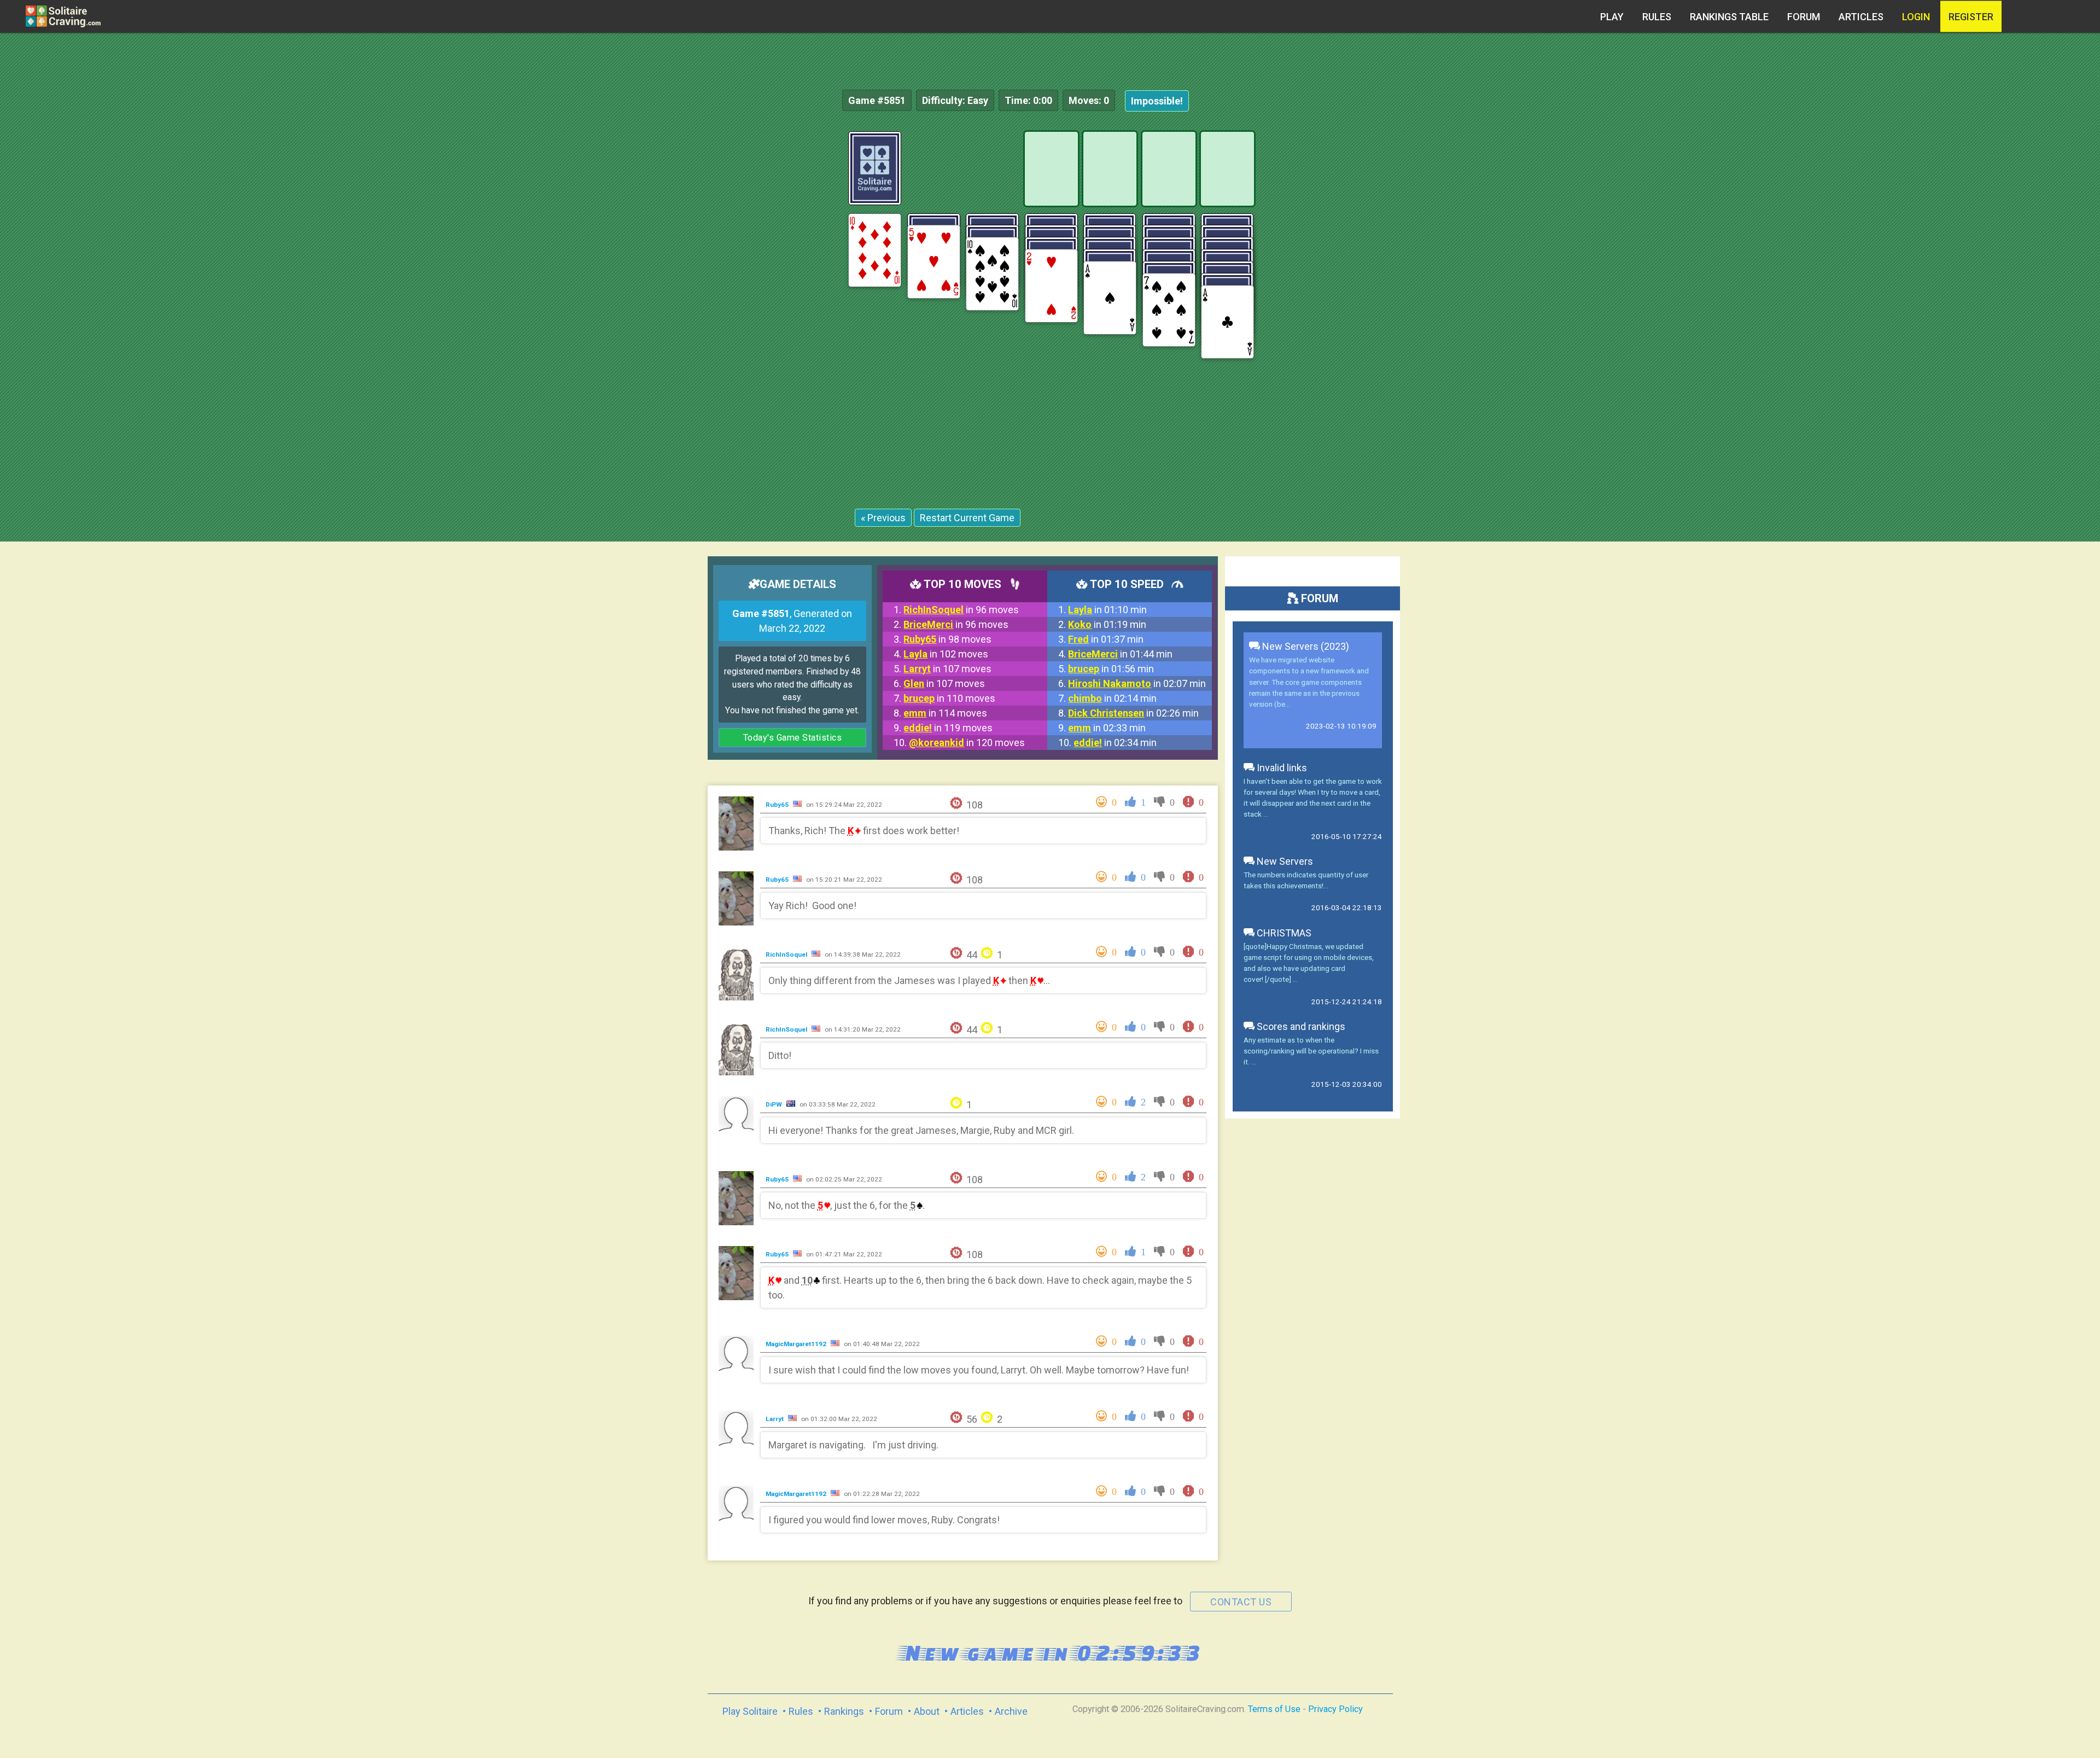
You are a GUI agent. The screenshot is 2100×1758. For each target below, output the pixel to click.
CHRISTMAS (1283, 933)
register (1971, 17)
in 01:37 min (1106, 639)
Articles (1861, 17)
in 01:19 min (1107, 624)
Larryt (775, 1419)
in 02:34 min (1115, 743)
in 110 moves (949, 698)
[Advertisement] (2018, 295)
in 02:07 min (1137, 683)
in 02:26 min (1133, 713)
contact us (1241, 1602)
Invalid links (1281, 768)
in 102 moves (946, 654)
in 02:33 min (1107, 728)
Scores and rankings (1300, 1026)
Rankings (844, 1711)
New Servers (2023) (1305, 646)
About (927, 1711)
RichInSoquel (787, 954)
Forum (1804, 17)
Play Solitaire (750, 1711)
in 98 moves (947, 639)
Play (1612, 17)
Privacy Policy (1335, 1709)
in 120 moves (967, 743)
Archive (1011, 1711)
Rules (1657, 17)
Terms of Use (1274, 1709)
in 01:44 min (1120, 654)
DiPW (775, 1104)
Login (1916, 17)
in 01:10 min (1107, 610)
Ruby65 (778, 805)
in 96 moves (961, 610)
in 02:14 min (1112, 698)
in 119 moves (948, 728)
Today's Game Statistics (793, 738)
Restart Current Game (967, 518)
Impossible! (1157, 101)
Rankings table (1729, 17)
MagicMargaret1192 (797, 1344)
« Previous (883, 518)
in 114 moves (945, 713)
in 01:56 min (1111, 669)
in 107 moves (947, 669)
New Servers (1284, 861)
